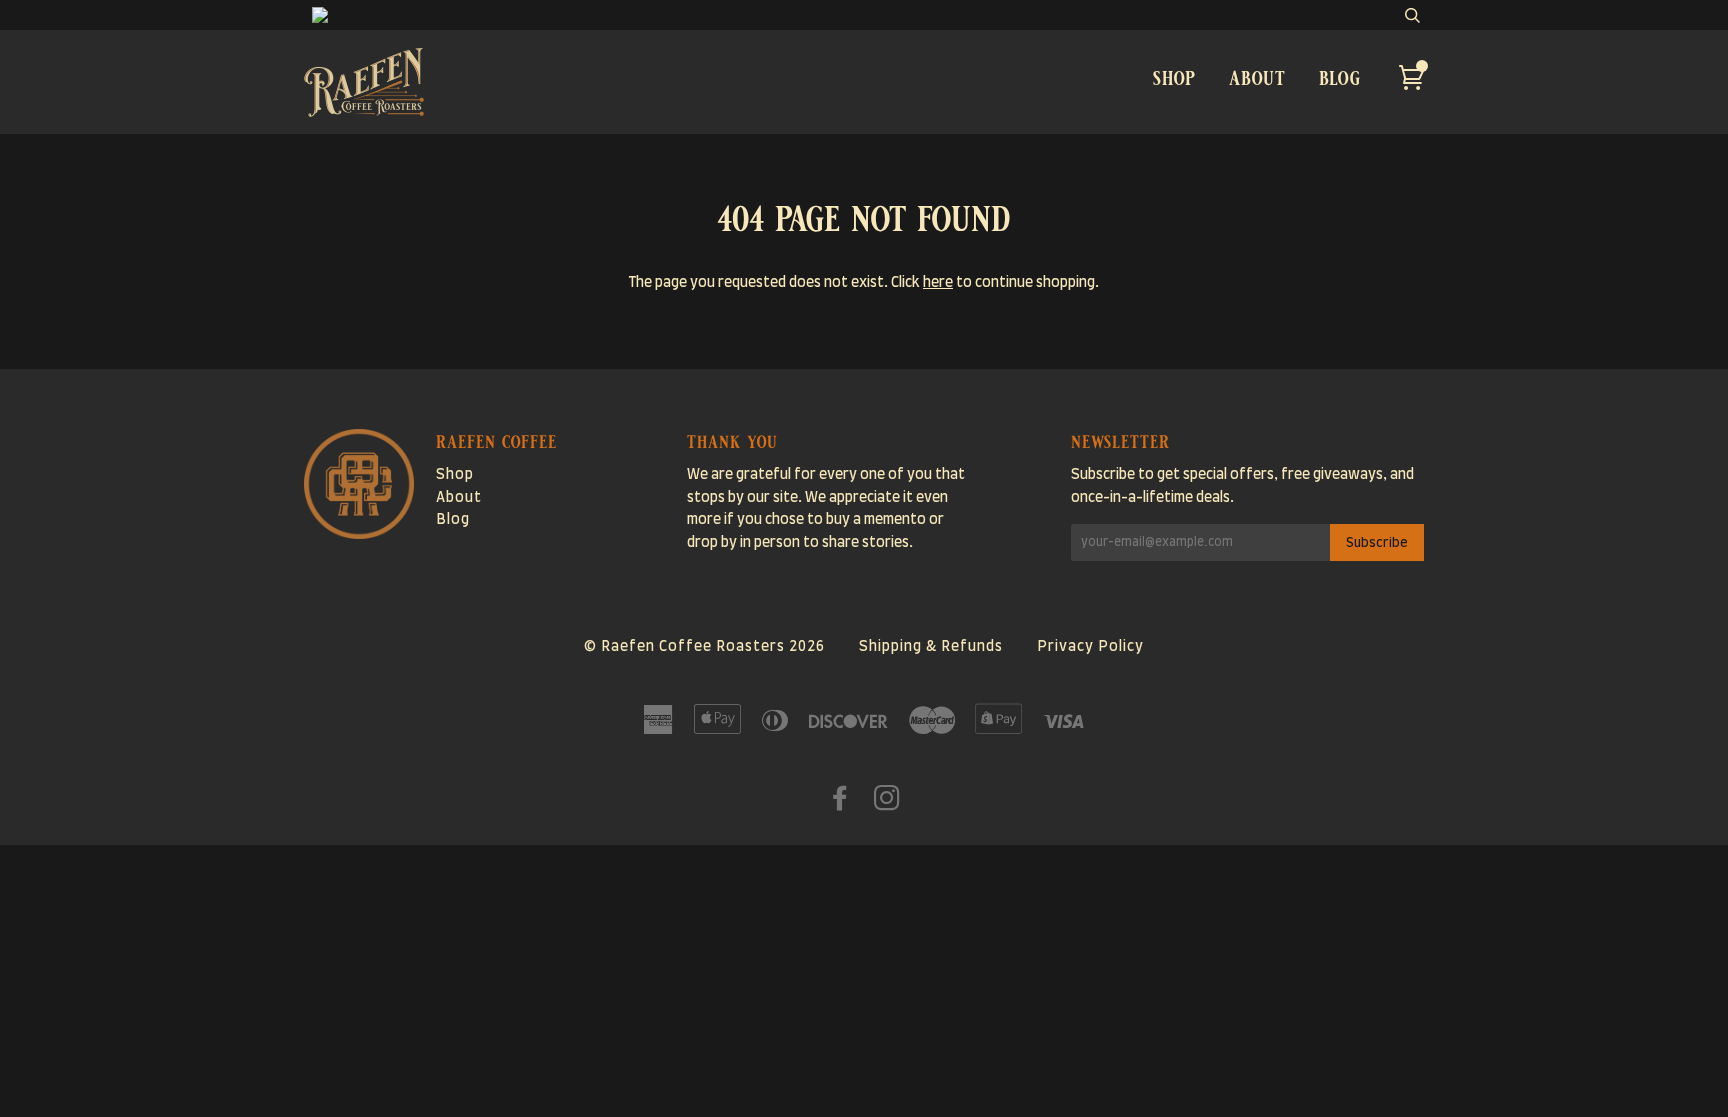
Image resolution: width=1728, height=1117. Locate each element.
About (1257, 78)
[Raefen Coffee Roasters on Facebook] (840, 804)
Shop (1174, 78)
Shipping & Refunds (931, 647)
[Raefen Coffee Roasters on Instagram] (887, 804)
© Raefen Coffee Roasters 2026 (704, 647)
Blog (1340, 78)
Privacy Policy (1090, 647)
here (938, 283)
